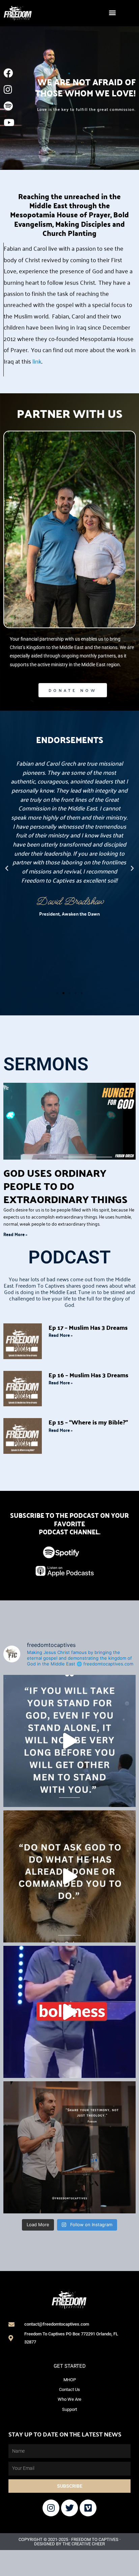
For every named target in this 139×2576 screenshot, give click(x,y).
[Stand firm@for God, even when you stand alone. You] (69, 1741)
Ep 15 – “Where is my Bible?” (88, 1422)
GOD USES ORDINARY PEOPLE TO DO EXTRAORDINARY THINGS (65, 1186)
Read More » (15, 1234)
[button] (112, 12)
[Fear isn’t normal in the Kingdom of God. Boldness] (69, 2012)
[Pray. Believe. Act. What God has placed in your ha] (69, 1876)
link (37, 361)
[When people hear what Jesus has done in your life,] (69, 2147)
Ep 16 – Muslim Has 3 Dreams (88, 1375)
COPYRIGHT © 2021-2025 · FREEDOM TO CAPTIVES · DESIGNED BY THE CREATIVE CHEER (69, 2542)
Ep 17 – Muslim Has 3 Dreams (88, 1327)
